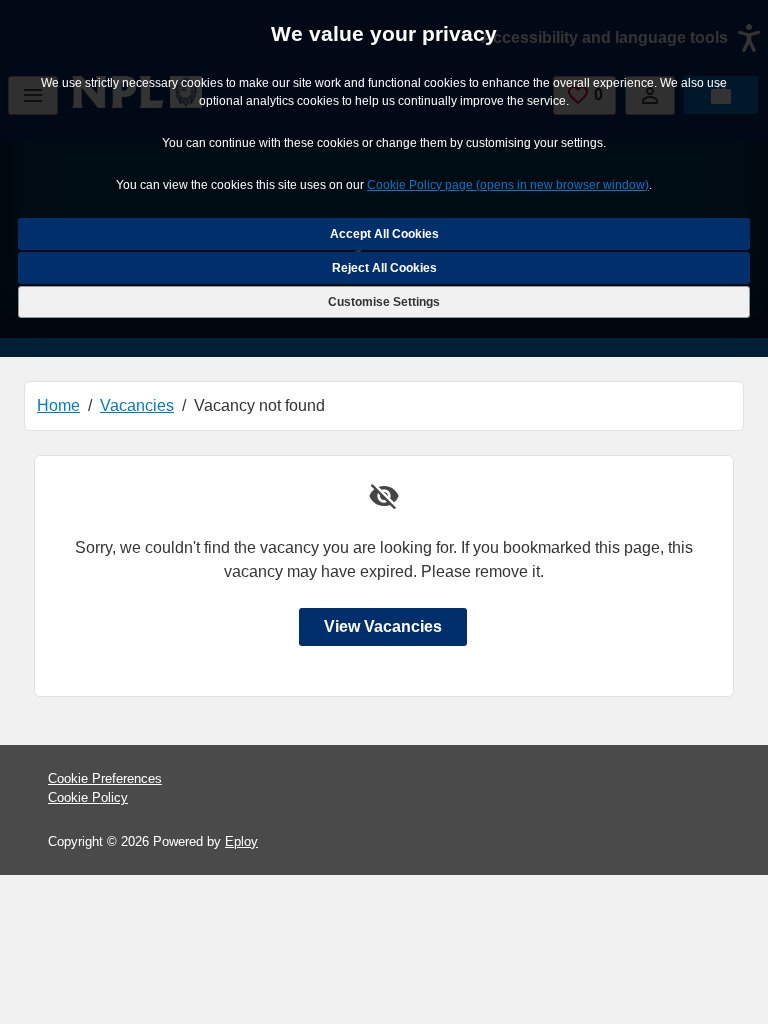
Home (58, 405)
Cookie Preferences (105, 778)
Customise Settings (384, 302)
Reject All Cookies (384, 268)
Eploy (241, 841)
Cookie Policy (88, 797)
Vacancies (137, 405)
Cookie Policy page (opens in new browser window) (508, 185)
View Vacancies (383, 626)
